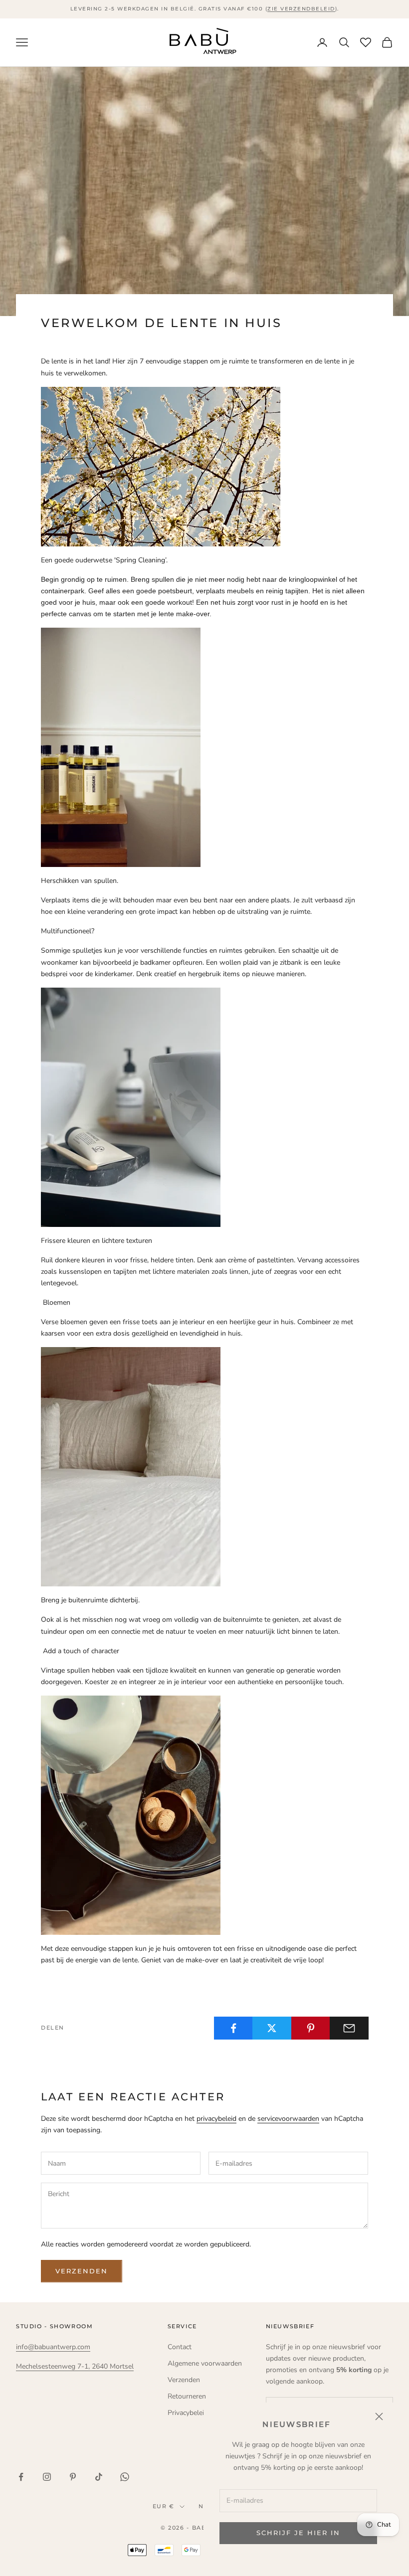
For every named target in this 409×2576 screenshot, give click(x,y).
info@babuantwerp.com (53, 2347)
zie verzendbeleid (301, 9)
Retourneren (187, 2396)
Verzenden (82, 2271)
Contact (180, 2347)
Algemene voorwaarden (205, 2363)
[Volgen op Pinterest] (73, 2477)
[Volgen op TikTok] (99, 2477)
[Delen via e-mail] (349, 2028)
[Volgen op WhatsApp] (125, 2477)
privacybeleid (216, 2119)
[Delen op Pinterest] (311, 2028)
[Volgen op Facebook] (21, 2477)
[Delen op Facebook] (233, 2028)
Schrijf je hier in (298, 2533)
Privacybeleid (188, 2413)
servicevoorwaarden (288, 2119)
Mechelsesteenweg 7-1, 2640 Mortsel (75, 2366)
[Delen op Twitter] (272, 2028)
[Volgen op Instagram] (47, 2477)
